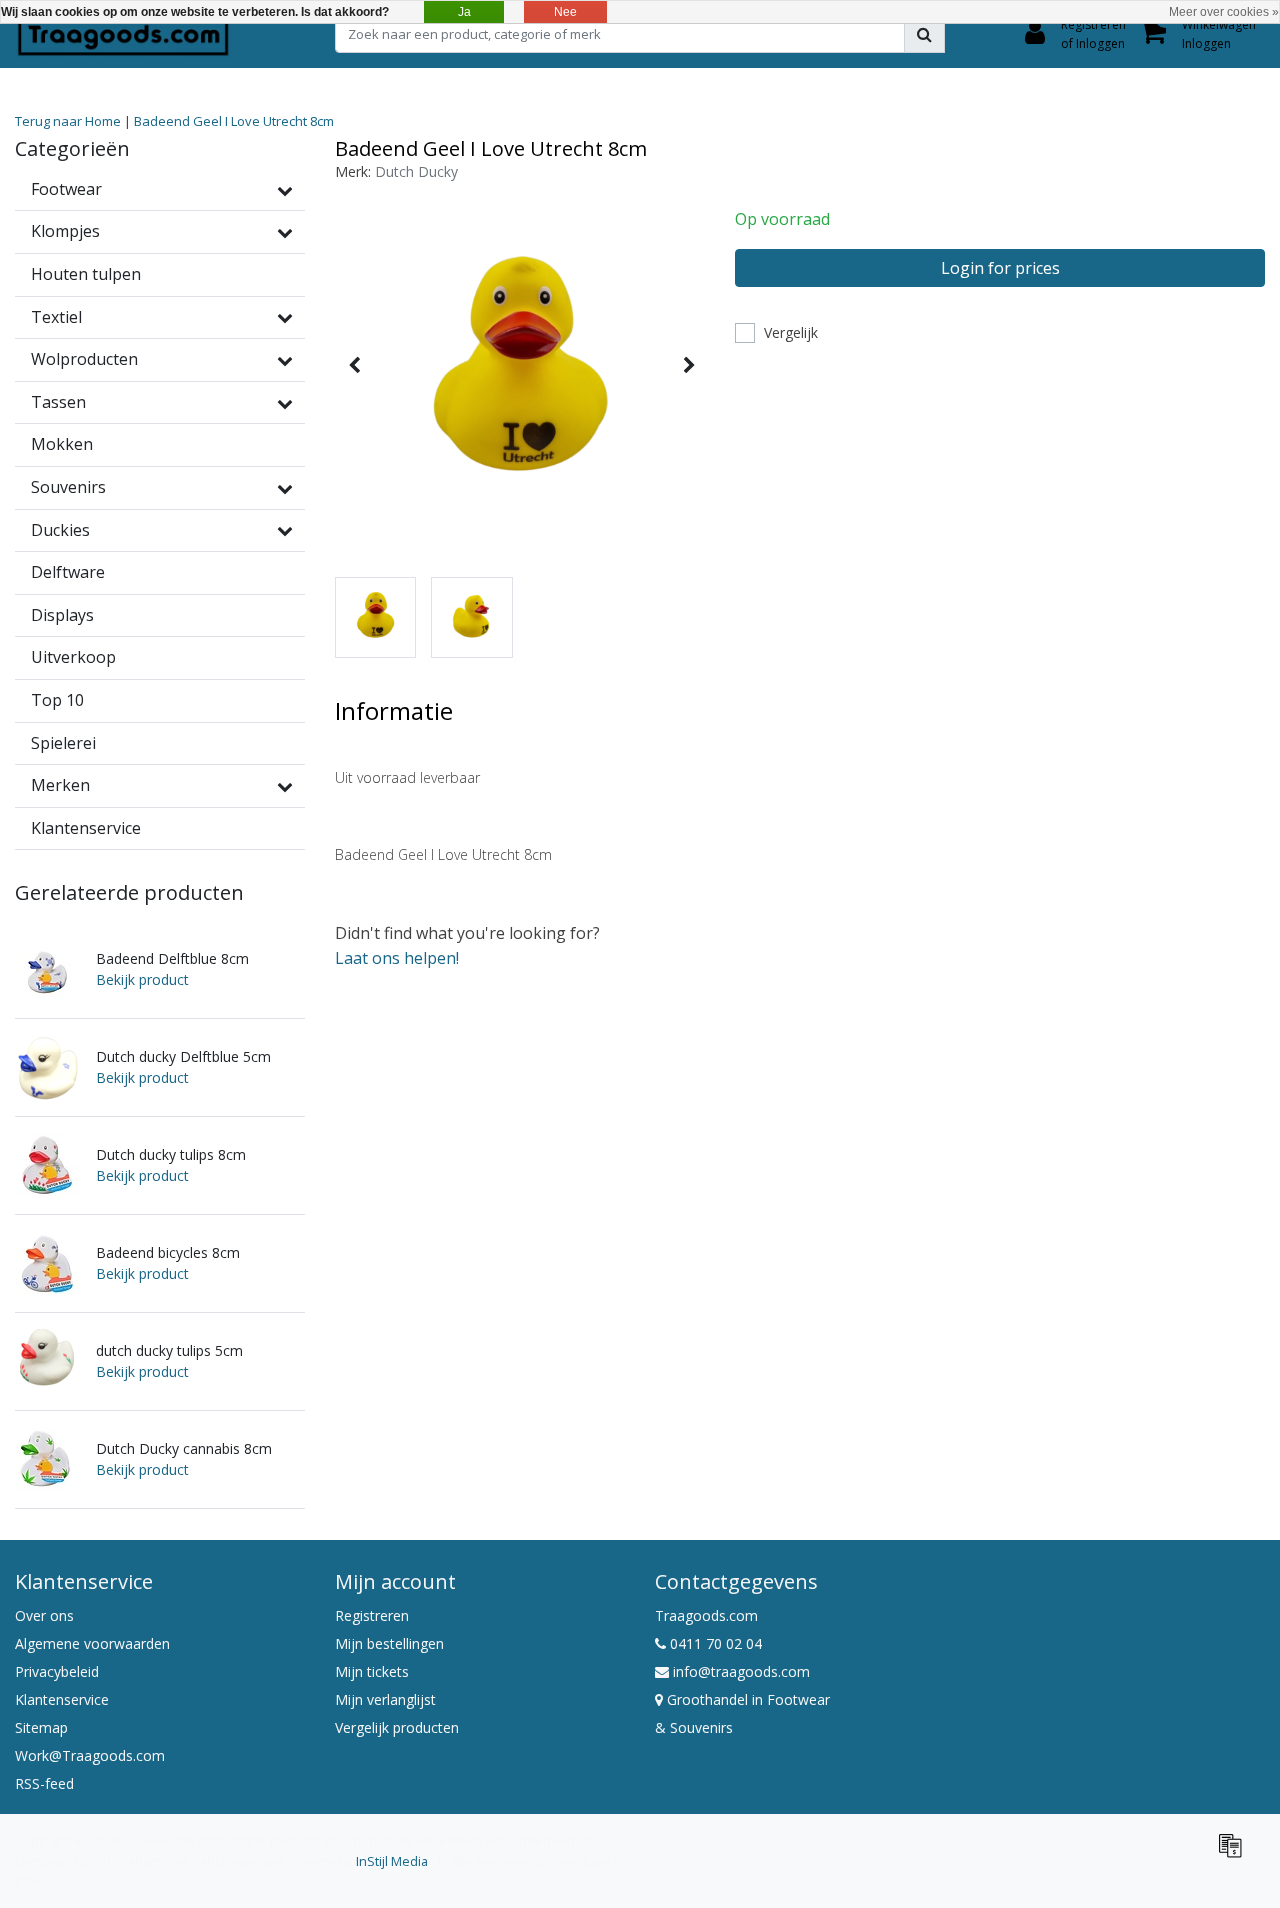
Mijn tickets (372, 1671)
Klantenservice (62, 1699)
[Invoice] (1235, 1854)
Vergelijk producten (397, 1727)
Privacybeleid (57, 1671)
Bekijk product (142, 979)
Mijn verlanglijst (385, 1699)
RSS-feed (44, 1783)
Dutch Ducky (416, 171)
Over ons (44, 1615)
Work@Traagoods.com (90, 1755)
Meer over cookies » (1224, 12)
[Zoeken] (924, 34)
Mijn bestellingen (389, 1643)
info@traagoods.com (741, 1671)
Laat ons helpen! (397, 958)
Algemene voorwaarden (92, 1643)
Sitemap (41, 1727)
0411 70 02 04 (714, 1643)
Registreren (372, 1615)
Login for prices (1000, 268)
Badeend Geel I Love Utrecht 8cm (234, 121)
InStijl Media (392, 1861)
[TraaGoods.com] (123, 34)
